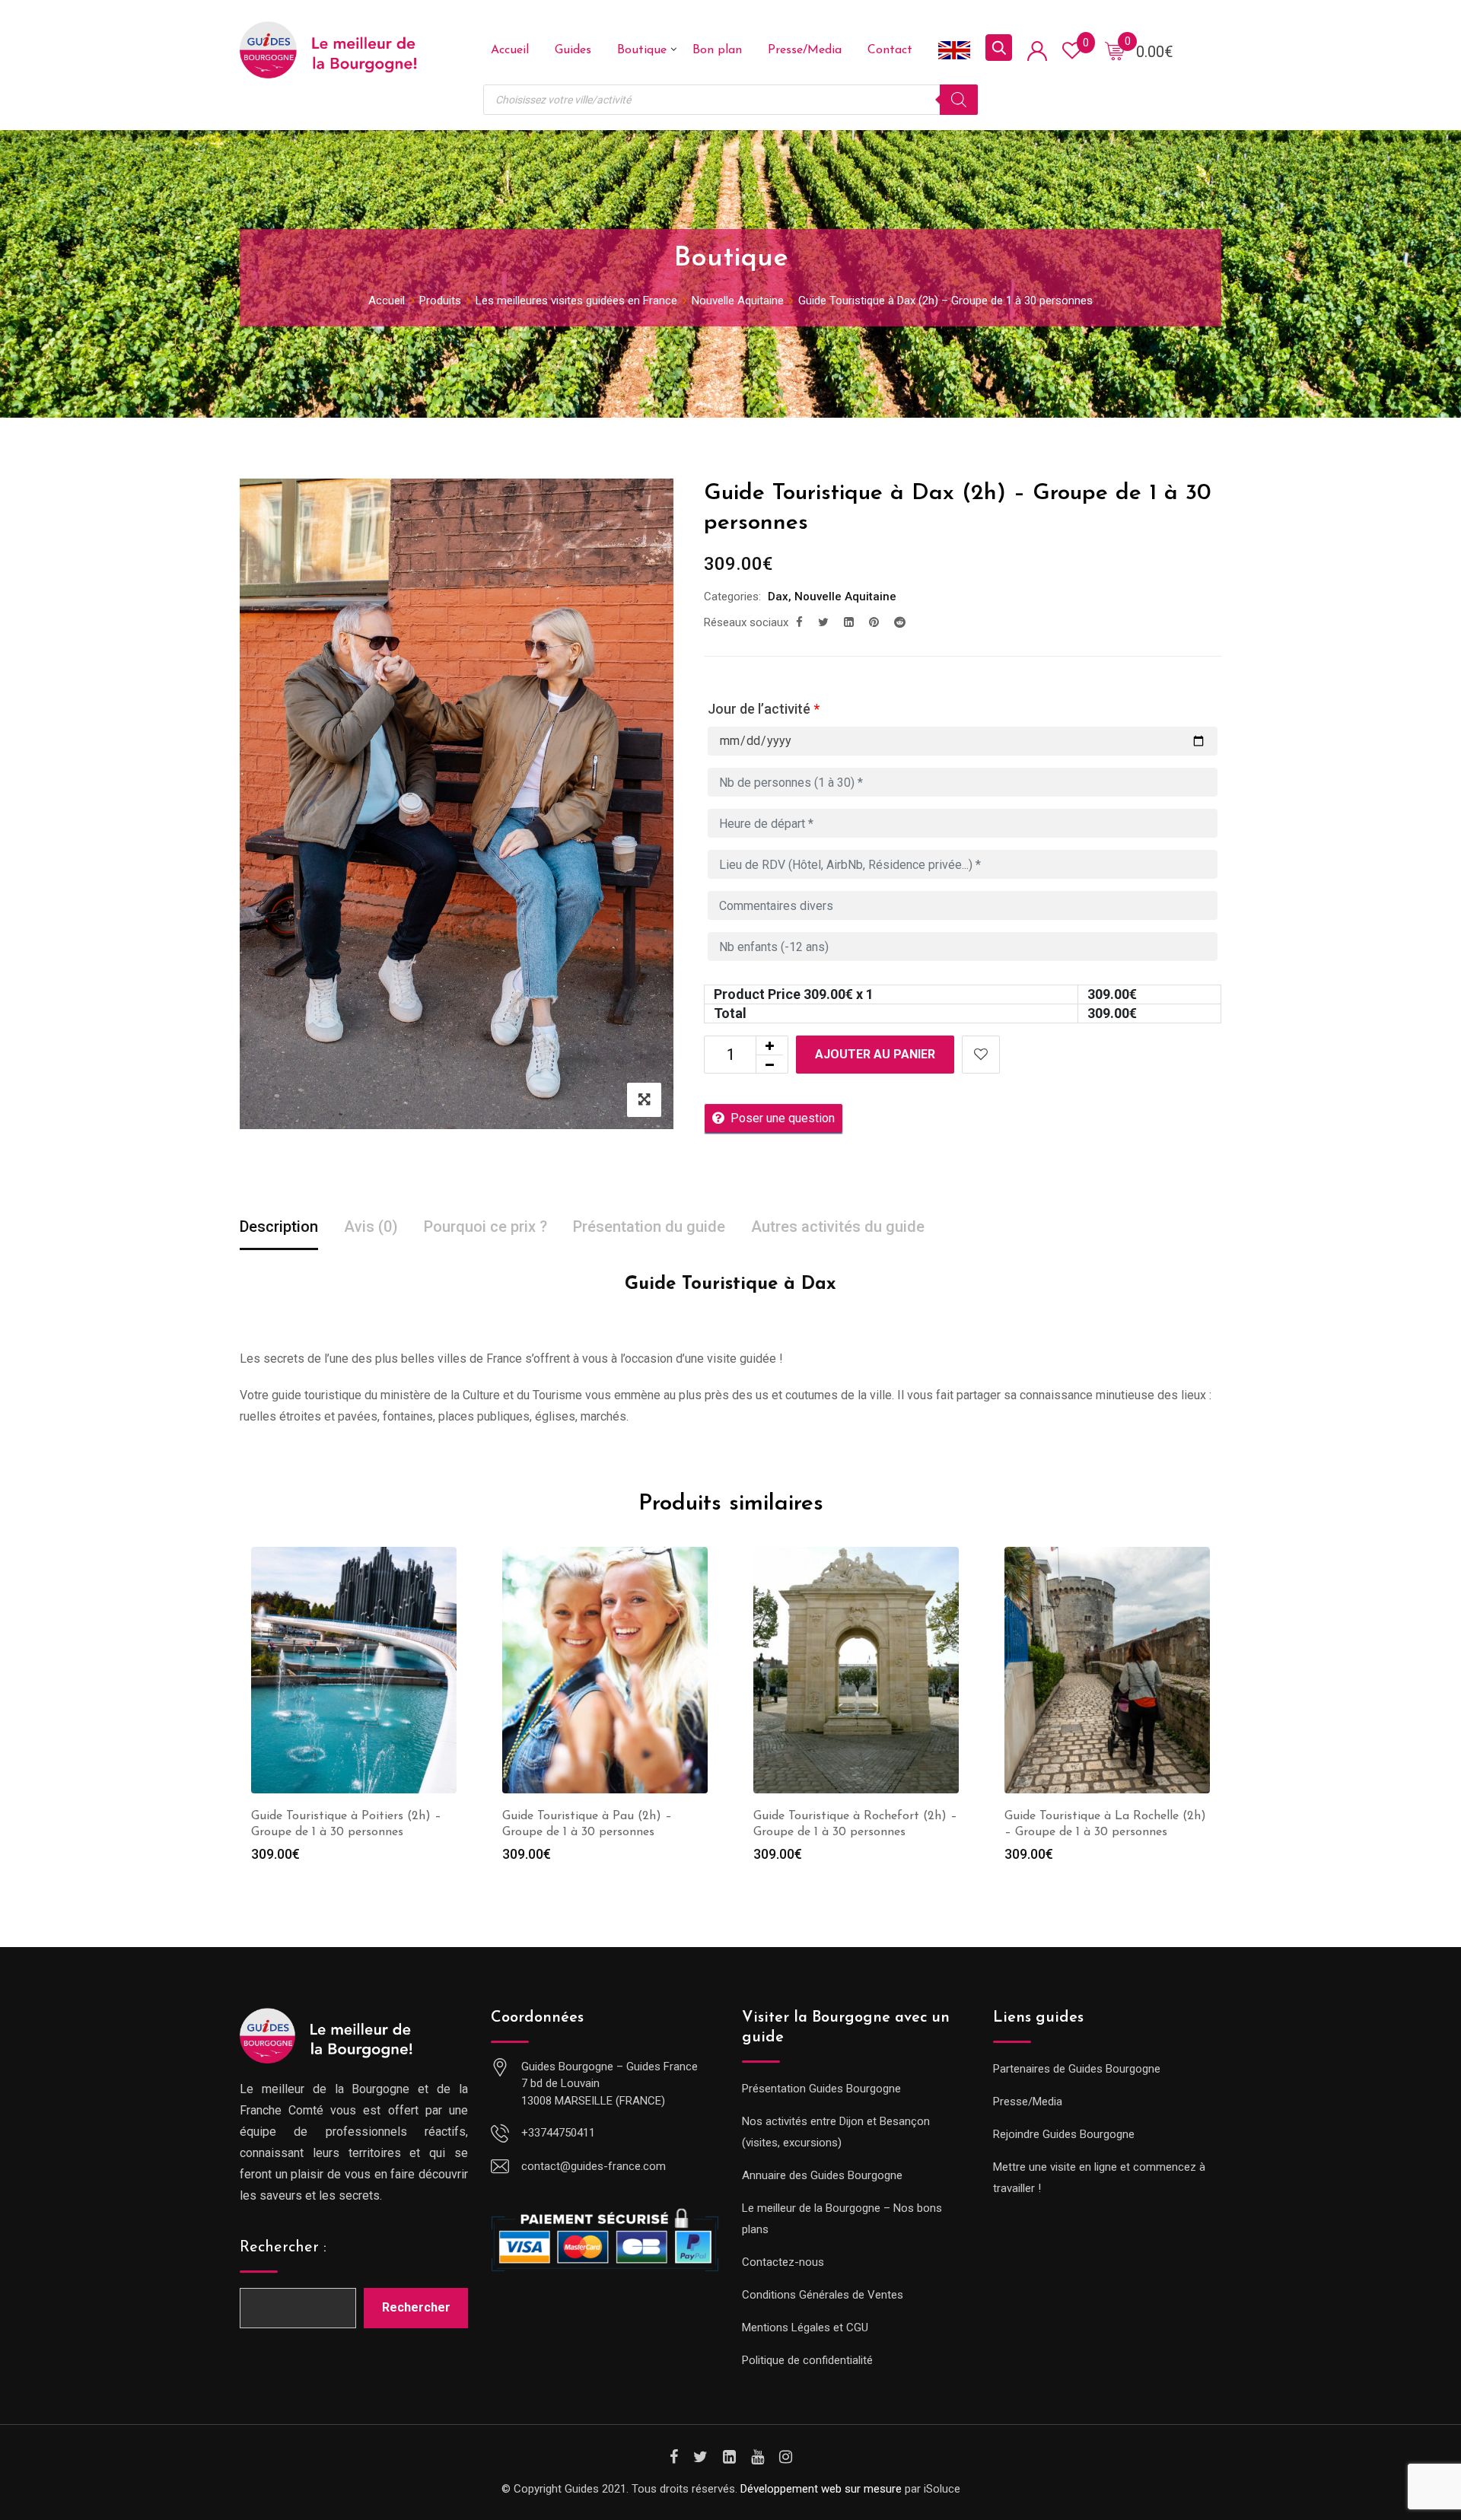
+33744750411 (558, 2133)
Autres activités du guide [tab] (838, 1227)
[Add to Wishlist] (981, 1055)
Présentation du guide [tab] (649, 1227)
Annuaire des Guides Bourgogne (822, 2175)
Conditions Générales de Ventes (823, 2295)
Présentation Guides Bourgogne (821, 2089)
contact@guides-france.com (594, 2166)
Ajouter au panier (875, 1054)
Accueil (510, 50)
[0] (1115, 50)
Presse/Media (805, 50)
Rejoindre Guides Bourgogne (1064, 2134)
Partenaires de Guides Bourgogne (1077, 2069)
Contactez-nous (783, 2262)
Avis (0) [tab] (371, 1227)
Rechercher (416, 2307)
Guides (573, 50)
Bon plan (717, 50)
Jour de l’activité (764, 709)
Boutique (642, 50)
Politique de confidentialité (807, 2360)
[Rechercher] (959, 100)
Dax (778, 597)
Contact (890, 50)
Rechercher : (283, 2248)
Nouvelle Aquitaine (845, 597)
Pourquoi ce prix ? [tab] (485, 1227)
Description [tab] (279, 1227)
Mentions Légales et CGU (805, 2327)
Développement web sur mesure (821, 2489)
